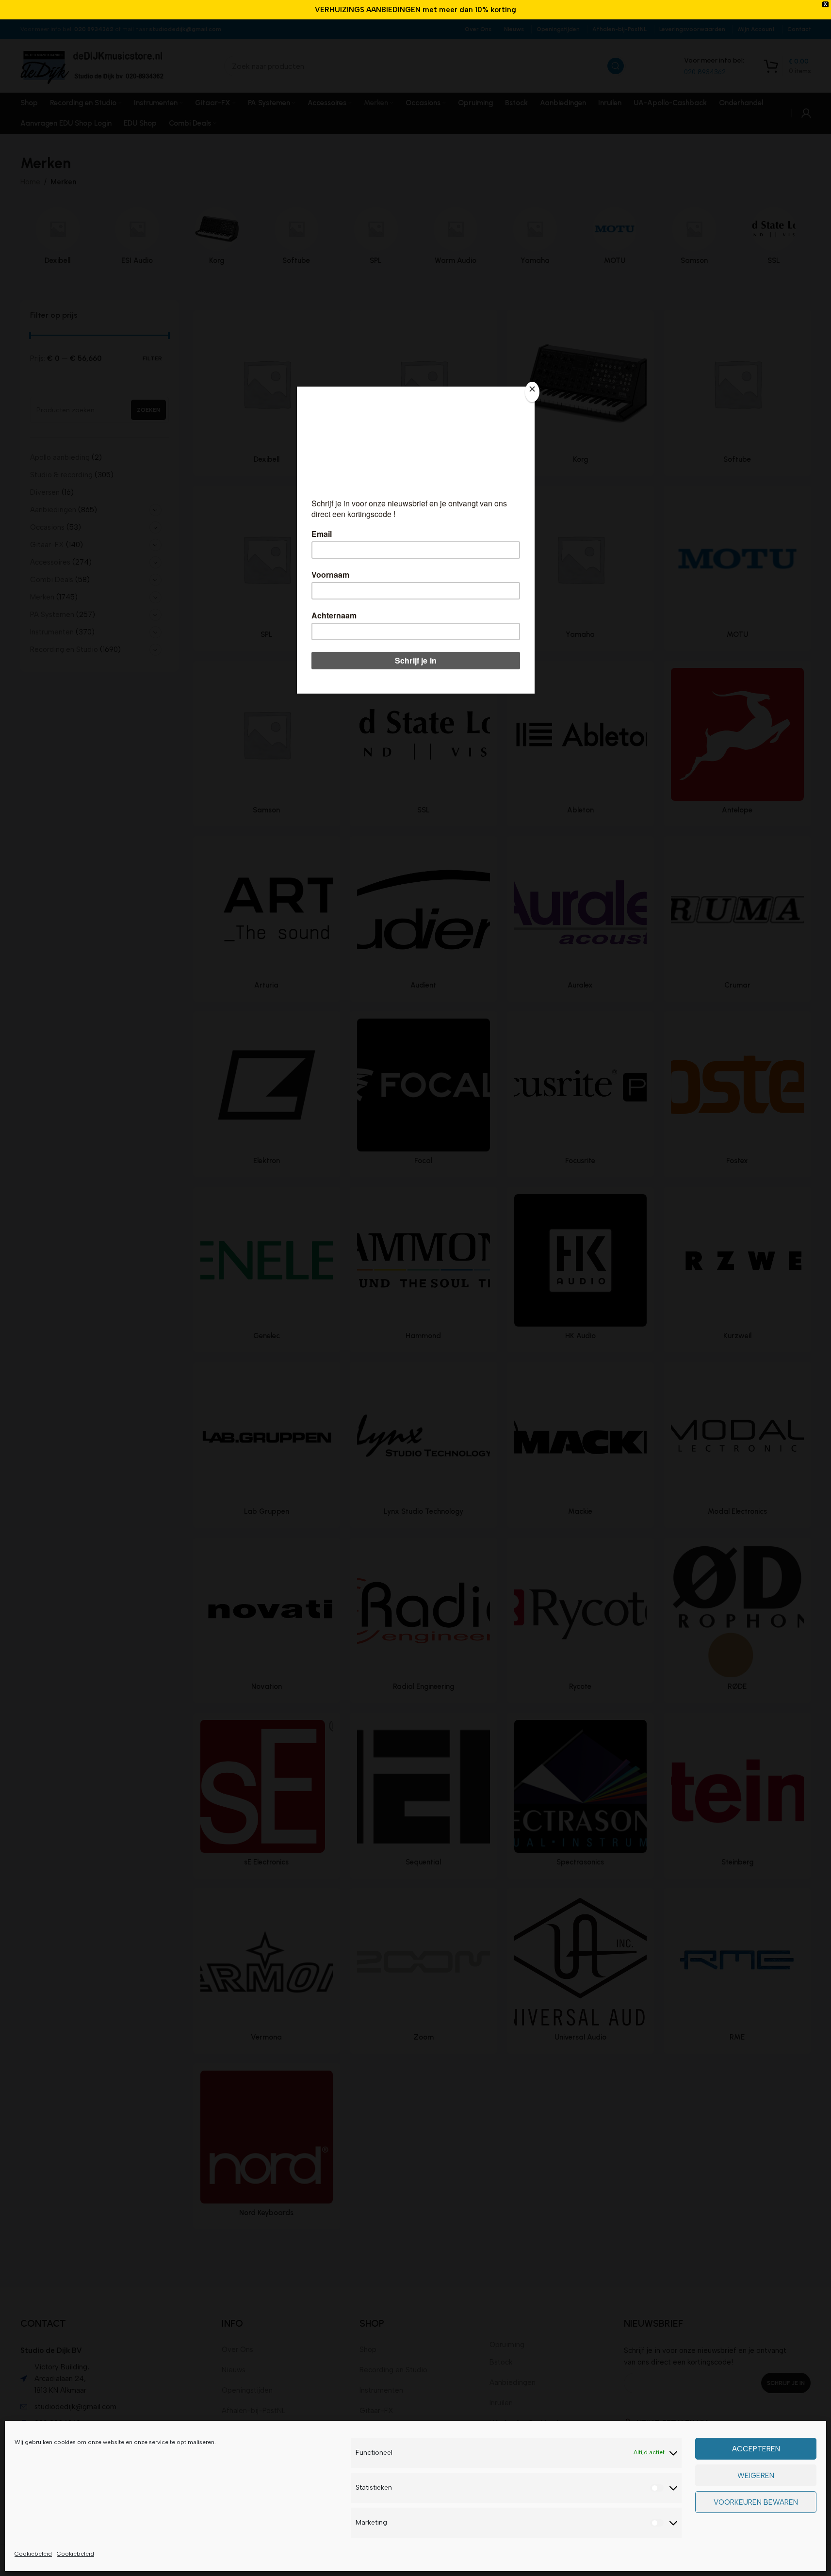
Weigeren (756, 2476)
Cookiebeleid (33, 2554)
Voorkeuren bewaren (756, 2502)
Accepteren (756, 2449)
